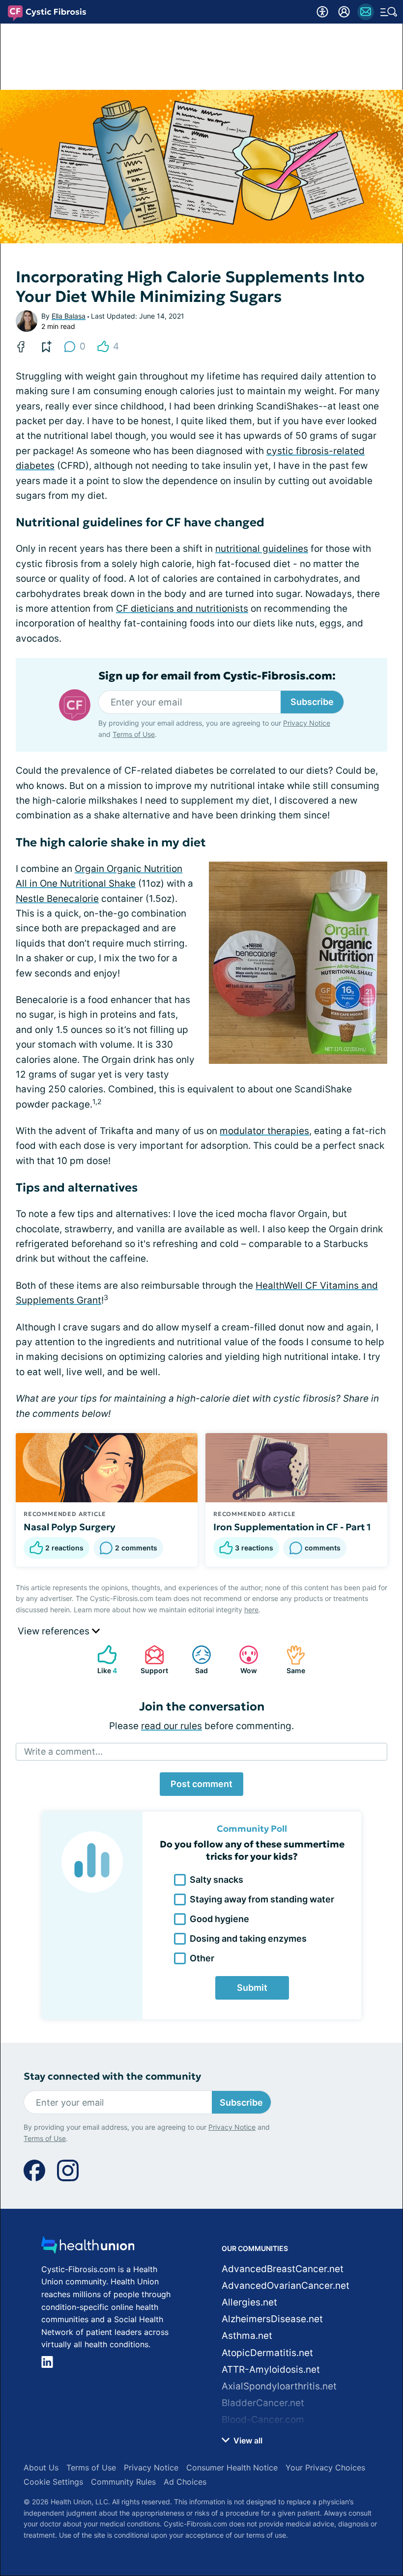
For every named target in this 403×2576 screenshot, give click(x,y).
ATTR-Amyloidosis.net (271, 2370)
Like (102, 1660)
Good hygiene (219, 1919)
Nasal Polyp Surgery (70, 1527)
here (251, 1610)
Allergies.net (249, 2302)
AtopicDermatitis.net (267, 2353)
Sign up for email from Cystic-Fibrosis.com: (217, 676)
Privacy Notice (307, 723)
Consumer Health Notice (232, 2468)
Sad (195, 1660)
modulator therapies (264, 1131)
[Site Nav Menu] (389, 12)
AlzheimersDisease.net (272, 2319)
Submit (252, 1988)
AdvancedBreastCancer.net (283, 2269)
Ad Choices (185, 2482)
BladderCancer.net (263, 2403)
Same (291, 1660)
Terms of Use (134, 734)
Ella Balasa (69, 316)
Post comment (201, 1784)
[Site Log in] (344, 12)
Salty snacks (216, 1880)
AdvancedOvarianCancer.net (286, 2286)
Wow (243, 1660)
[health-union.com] (88, 2248)
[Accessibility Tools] (322, 12)
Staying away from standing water (262, 1899)
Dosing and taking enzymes (248, 1939)
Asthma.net (247, 2336)
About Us (41, 2468)
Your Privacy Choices (325, 2468)
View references (55, 1631)
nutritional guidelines (262, 549)
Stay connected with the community (112, 2076)
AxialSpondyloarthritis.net (279, 2386)
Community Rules (123, 2482)
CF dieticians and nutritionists (182, 609)
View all (247, 2440)
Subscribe (312, 702)
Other (202, 1958)
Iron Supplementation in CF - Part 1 (292, 1527)
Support (151, 1660)
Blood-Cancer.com (263, 2420)
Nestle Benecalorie (57, 899)
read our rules (172, 1726)
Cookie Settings (53, 2482)
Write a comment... (63, 1751)
